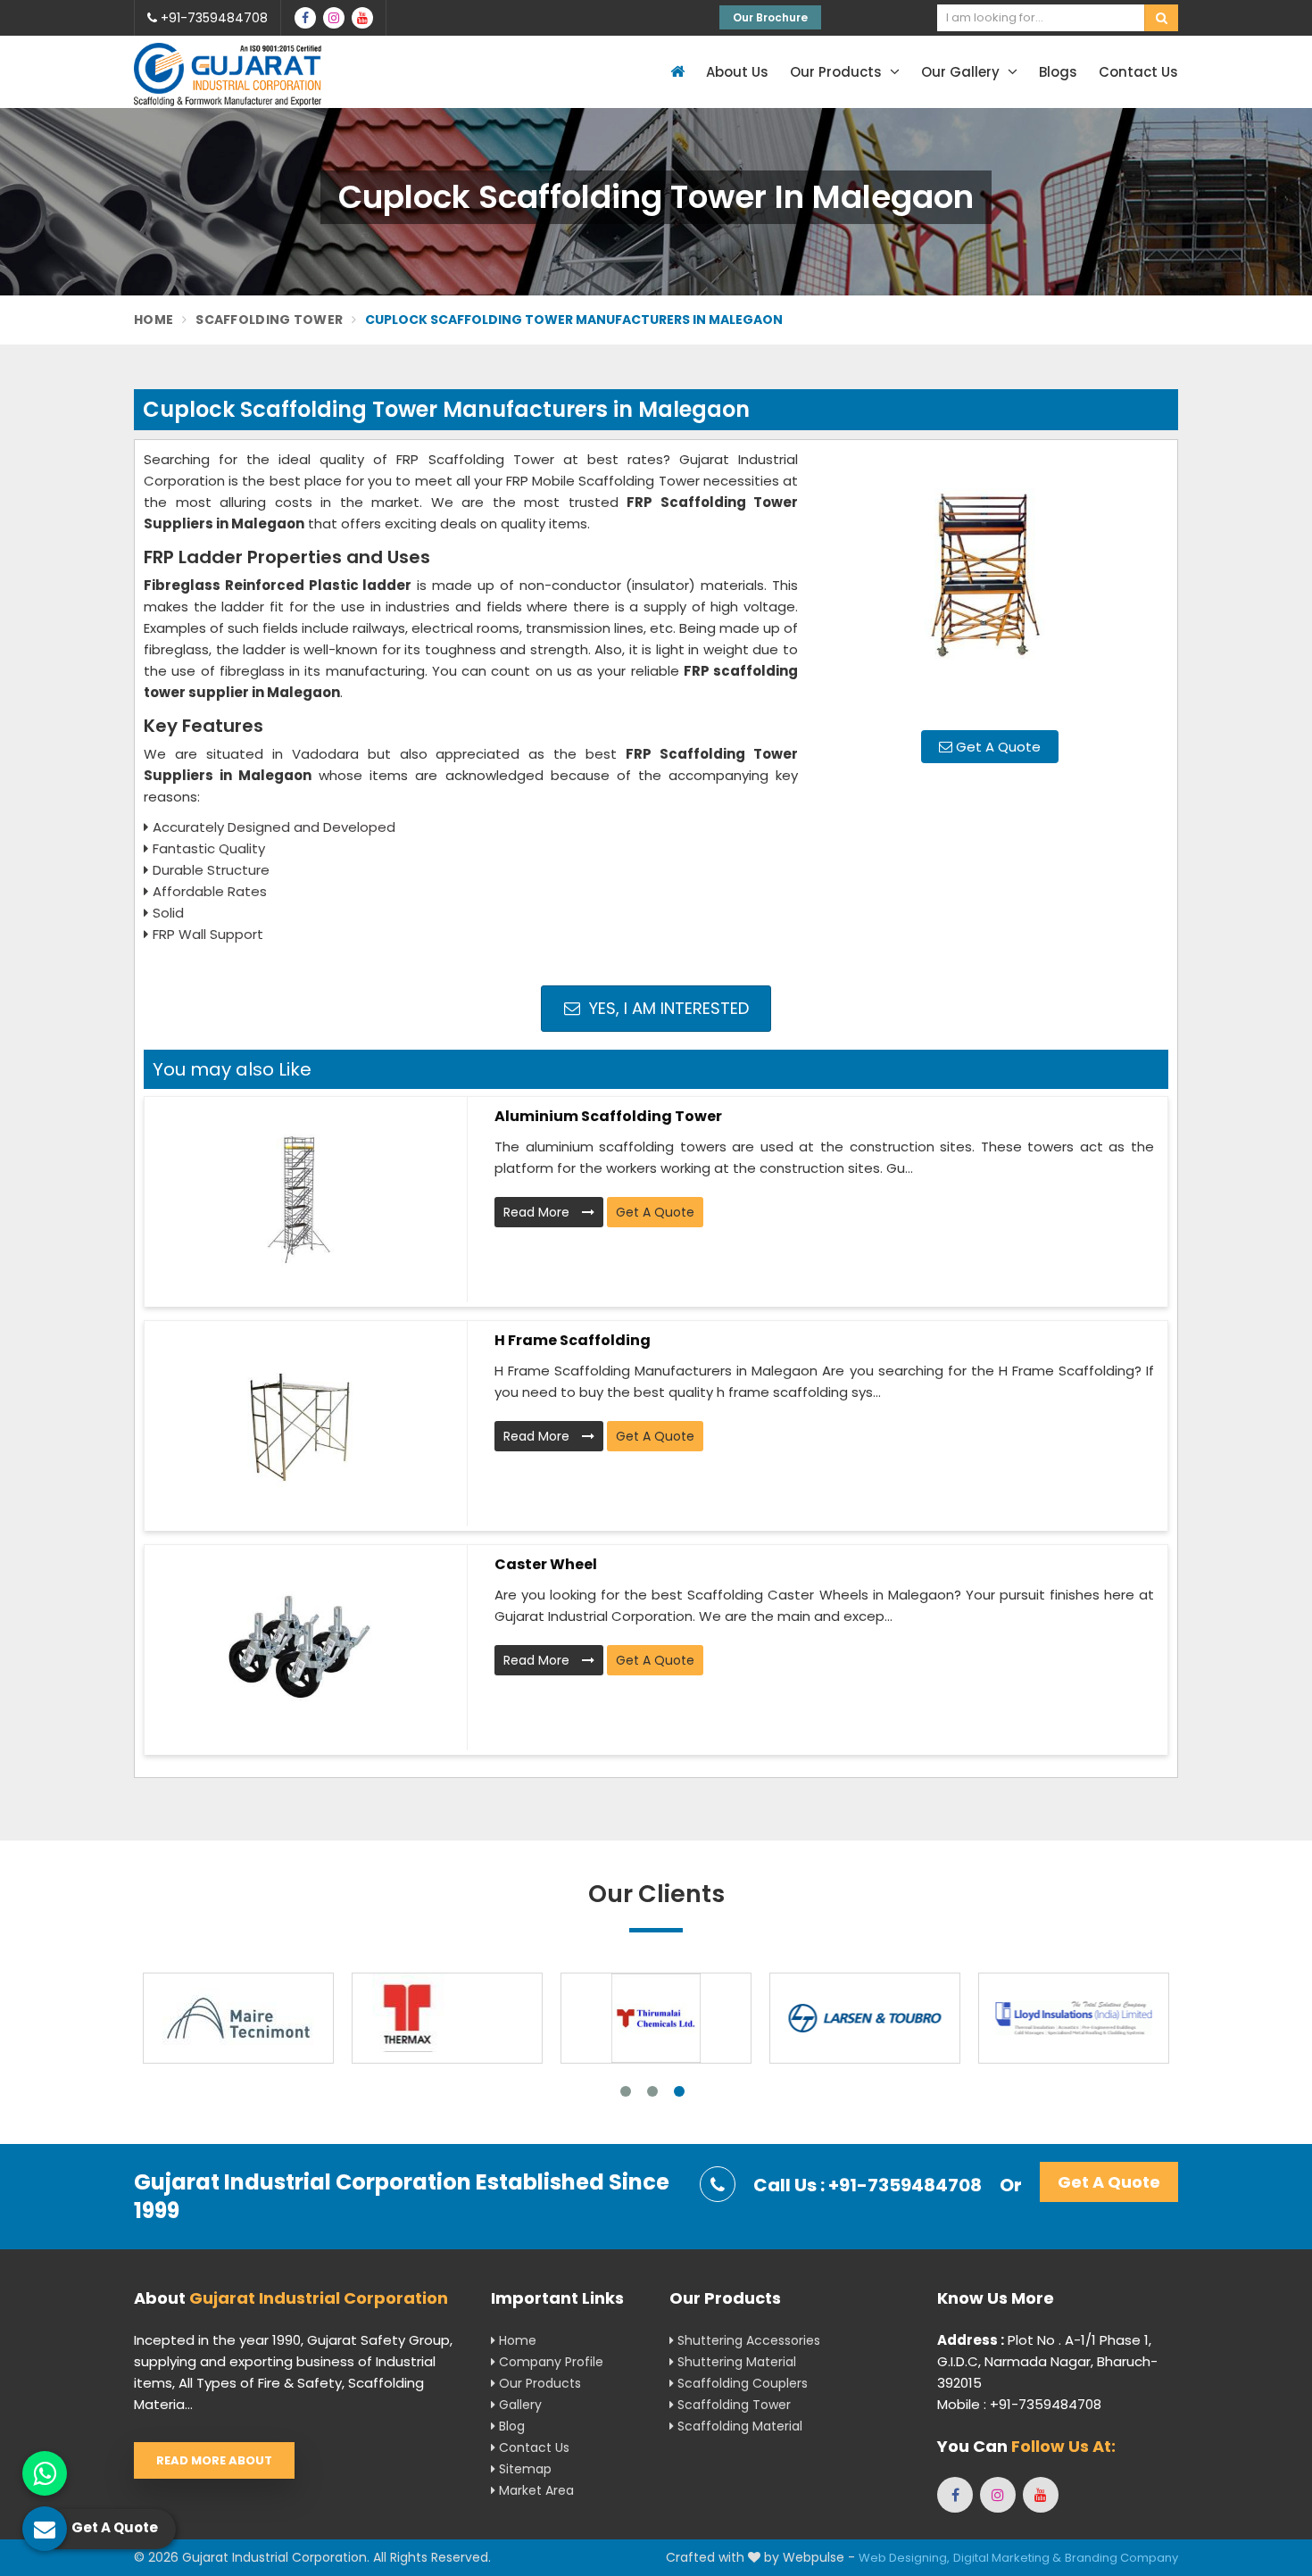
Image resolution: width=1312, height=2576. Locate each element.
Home (154, 320)
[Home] (675, 72)
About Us (737, 72)
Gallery (519, 2405)
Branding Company (1121, 2558)
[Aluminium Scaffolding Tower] (299, 1200)
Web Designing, (904, 2558)
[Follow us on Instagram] (334, 18)
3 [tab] (679, 2091)
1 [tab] (626, 2091)
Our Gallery (962, 72)
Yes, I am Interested (667, 1008)
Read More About (214, 2460)
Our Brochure (770, 17)
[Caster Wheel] (299, 1648)
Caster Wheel (546, 1564)
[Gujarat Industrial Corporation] (228, 75)
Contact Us (1138, 72)
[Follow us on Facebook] (305, 18)
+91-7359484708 (212, 18)
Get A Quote (996, 747)
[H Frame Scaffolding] (299, 1424)
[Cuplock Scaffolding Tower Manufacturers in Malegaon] (990, 583)
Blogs (1058, 72)
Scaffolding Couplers (741, 2383)
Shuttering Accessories (747, 2340)
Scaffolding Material (738, 2426)
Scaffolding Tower (269, 320)
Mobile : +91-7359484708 (1019, 2404)
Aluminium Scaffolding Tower (608, 1116)
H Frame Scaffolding (573, 1340)
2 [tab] (652, 2091)
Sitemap (523, 2469)
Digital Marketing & (1007, 2558)
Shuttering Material (735, 2362)
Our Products (838, 72)
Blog (510, 2426)
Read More (538, 1212)
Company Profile (549, 2362)
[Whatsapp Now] (45, 2473)
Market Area (535, 2490)
